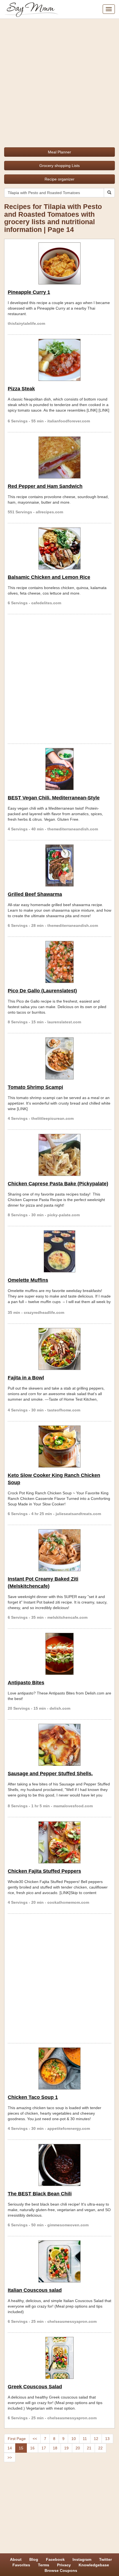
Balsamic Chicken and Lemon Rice (49, 577)
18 (55, 2448)
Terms (44, 2565)
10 (74, 2439)
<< (35, 2439)
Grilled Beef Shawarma (35, 894)
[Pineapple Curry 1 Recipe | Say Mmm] (59, 263)
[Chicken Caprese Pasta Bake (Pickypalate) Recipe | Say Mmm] (59, 1155)
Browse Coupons (61, 2570)
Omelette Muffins (28, 1280)
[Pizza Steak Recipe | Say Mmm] (59, 360)
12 (96, 2439)
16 (32, 2448)
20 (78, 2448)
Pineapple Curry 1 (29, 292)
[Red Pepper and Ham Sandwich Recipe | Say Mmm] (59, 457)
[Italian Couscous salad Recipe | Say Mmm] (59, 2261)
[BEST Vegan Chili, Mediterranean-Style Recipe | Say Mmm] (59, 769)
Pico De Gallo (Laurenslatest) (42, 991)
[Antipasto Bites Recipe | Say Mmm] (59, 1654)
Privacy (64, 2565)
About (16, 2559)
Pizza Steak (21, 389)
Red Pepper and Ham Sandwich (45, 486)
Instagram (82, 2559)
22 (100, 2448)
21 (89, 2448)
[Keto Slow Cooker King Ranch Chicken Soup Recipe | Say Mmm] (59, 1447)
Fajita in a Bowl (26, 1378)
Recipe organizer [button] (59, 179)
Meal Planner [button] (59, 152)
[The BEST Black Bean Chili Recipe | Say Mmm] (59, 2165)
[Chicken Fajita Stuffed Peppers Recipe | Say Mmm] (59, 1842)
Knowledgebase (94, 2565)
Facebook (55, 2559)
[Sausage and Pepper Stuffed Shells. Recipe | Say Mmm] (59, 1745)
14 (10, 2448)
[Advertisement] (59, 81)
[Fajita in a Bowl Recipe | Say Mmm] (59, 1349)
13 (107, 2439)
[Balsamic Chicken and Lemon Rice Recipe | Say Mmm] (59, 548)
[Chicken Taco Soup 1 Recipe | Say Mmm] (59, 2068)
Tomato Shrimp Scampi (35, 1087)
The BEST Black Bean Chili (40, 2194)
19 (66, 2448)
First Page (17, 2439)
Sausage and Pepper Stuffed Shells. (50, 1774)
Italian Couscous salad (35, 2290)
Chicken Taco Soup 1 (33, 2097)
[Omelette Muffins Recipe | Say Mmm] (59, 1251)
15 (21, 2448)
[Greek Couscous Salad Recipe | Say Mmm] (59, 2358)
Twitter (105, 2559)
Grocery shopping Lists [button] (59, 166)
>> (10, 2457)
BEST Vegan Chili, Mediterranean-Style (54, 798)
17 (44, 2448)
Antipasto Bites (26, 1683)
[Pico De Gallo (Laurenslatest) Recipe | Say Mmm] (59, 962)
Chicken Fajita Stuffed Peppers (44, 1871)
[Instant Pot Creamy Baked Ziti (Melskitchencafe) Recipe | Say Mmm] (59, 1550)
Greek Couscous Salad (35, 2387)
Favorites (21, 2565)
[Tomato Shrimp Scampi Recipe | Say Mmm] (59, 1058)
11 (85, 2439)
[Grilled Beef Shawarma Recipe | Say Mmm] (59, 865)
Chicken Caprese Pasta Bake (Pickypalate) (58, 1184)
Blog (34, 2559)
